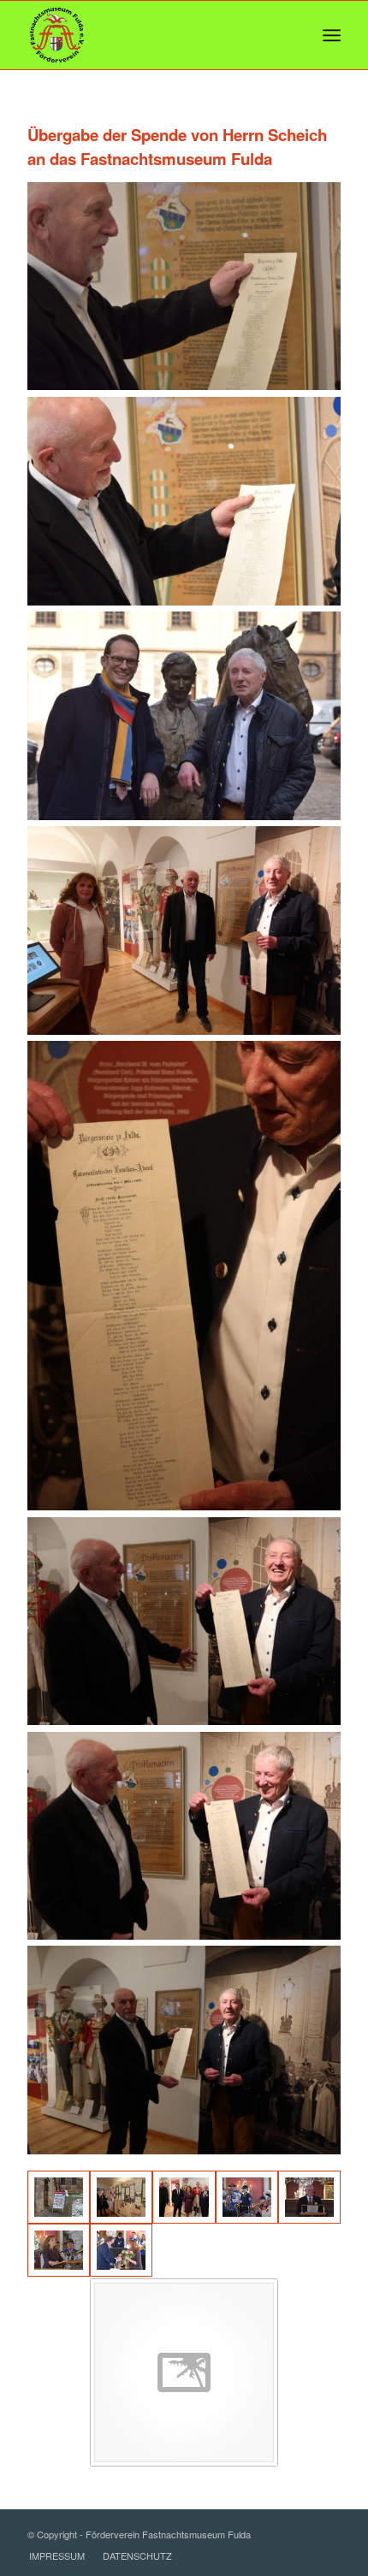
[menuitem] (332, 35)
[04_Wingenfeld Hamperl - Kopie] (121, 2250)
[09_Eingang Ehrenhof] (59, 2197)
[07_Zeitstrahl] (121, 2197)
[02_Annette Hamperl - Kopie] (59, 2250)
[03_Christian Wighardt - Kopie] (309, 2197)
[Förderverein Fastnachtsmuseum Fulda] (152, 35)
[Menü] (332, 35)
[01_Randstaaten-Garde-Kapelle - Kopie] (247, 2197)
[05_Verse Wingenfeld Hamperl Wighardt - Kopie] (184, 2197)
